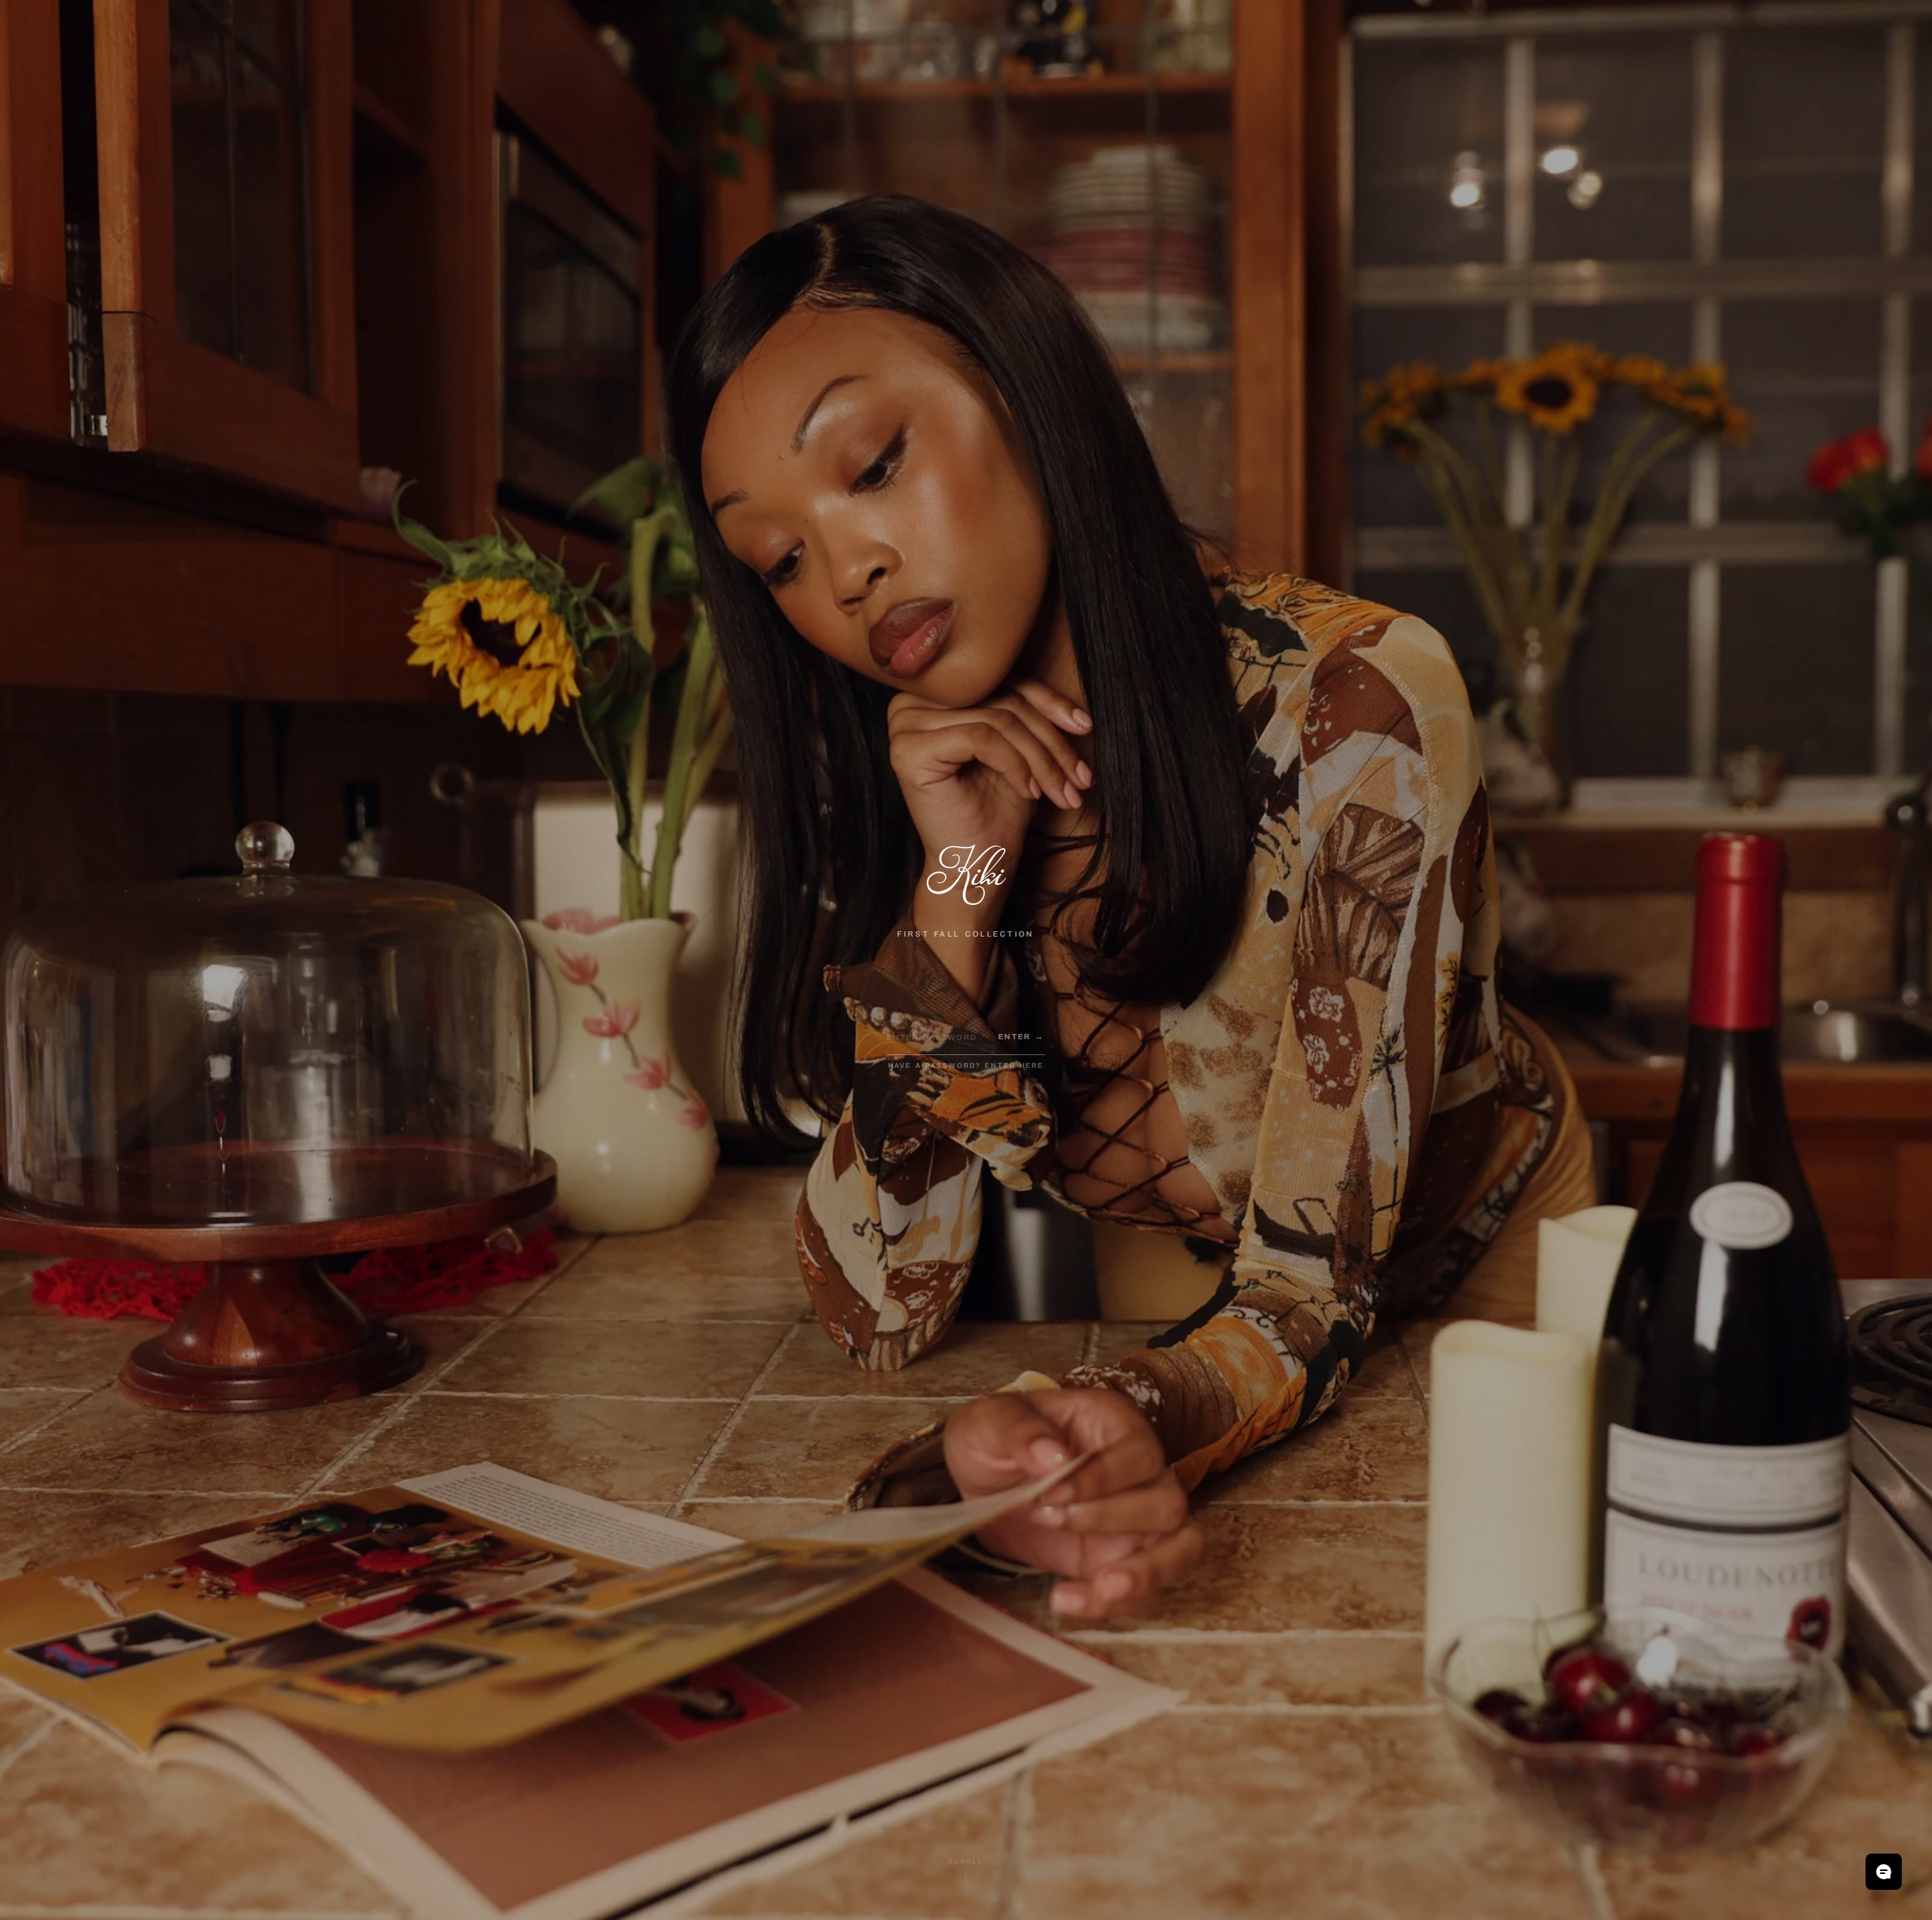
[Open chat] (1884, 1872)
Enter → (1021, 1038)
